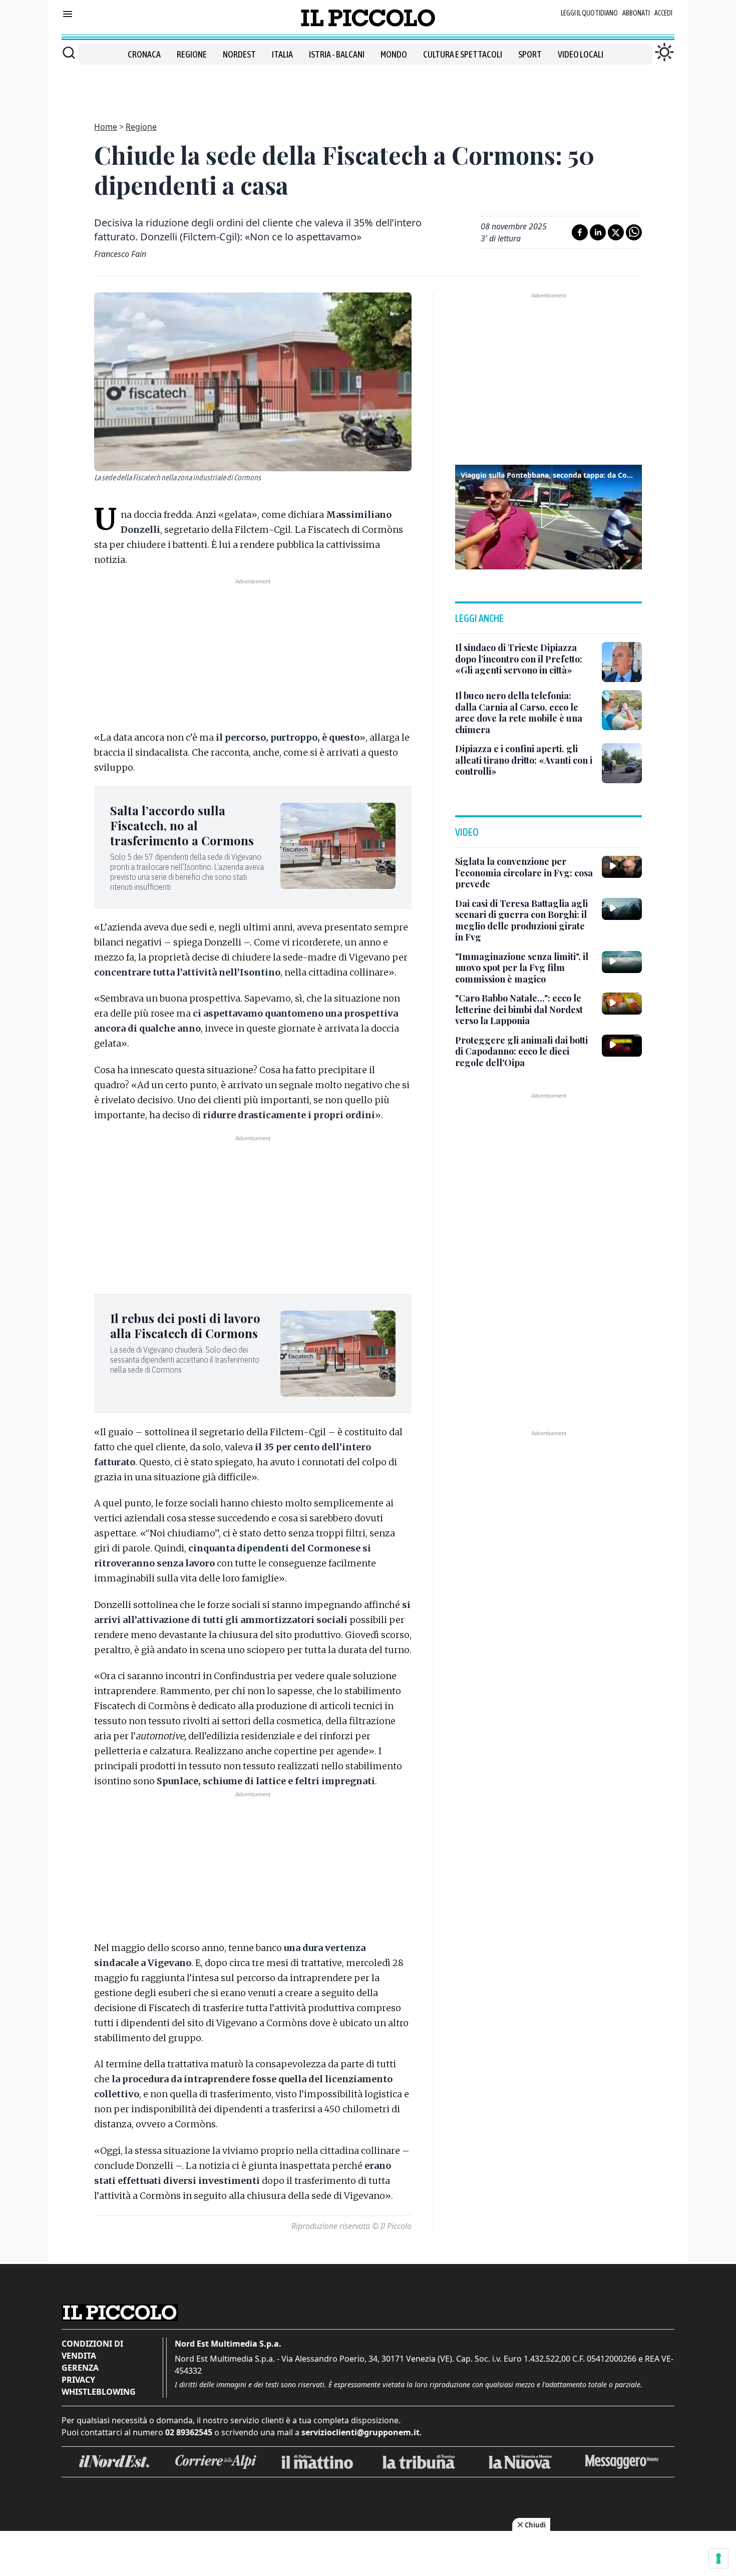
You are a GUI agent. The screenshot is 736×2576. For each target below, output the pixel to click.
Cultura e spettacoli (463, 54)
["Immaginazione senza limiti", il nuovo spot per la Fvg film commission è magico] (622, 962)
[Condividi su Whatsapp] (634, 232)
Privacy (78, 2380)
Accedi (663, 13)
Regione (192, 54)
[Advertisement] (368, 87)
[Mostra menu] (68, 14)
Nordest (239, 54)
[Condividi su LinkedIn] (598, 232)
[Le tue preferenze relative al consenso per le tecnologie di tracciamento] (718, 2558)
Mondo (394, 54)
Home (106, 127)
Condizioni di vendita (92, 2350)
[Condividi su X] (616, 232)
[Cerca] (69, 53)
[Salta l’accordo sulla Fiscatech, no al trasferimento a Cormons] (338, 846)
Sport (530, 54)
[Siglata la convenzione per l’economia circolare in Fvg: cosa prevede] (622, 867)
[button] (549, 516)
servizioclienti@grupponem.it (360, 2432)
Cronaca (144, 54)
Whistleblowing (99, 2392)
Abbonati (636, 13)
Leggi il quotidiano (589, 13)
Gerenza (80, 2368)
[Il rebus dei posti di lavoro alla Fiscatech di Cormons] (338, 1354)
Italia (282, 54)
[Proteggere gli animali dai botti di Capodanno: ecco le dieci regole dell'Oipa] (622, 1046)
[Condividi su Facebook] (580, 232)
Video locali (581, 54)
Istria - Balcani (337, 54)
